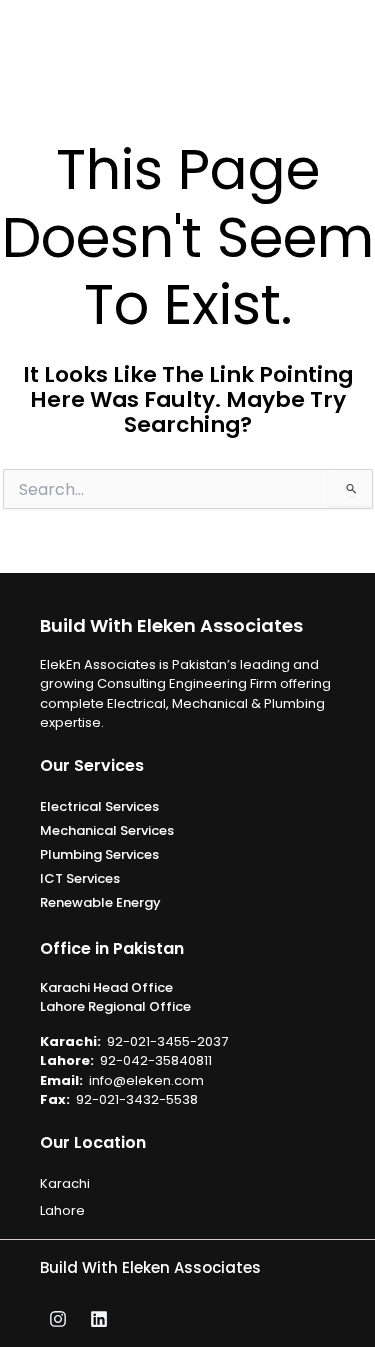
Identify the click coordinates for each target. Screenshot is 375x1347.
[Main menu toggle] (352, 41)
